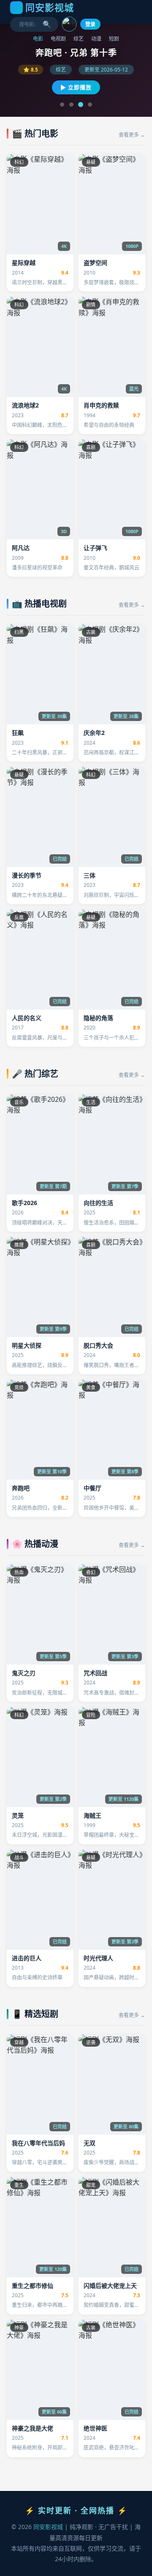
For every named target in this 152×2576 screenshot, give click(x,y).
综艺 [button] (79, 39)
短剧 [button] (114, 39)
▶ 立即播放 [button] (76, 87)
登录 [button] (90, 24)
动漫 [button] (96, 39)
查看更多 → (132, 135)
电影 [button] (38, 39)
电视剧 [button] (58, 39)
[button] (69, 24)
